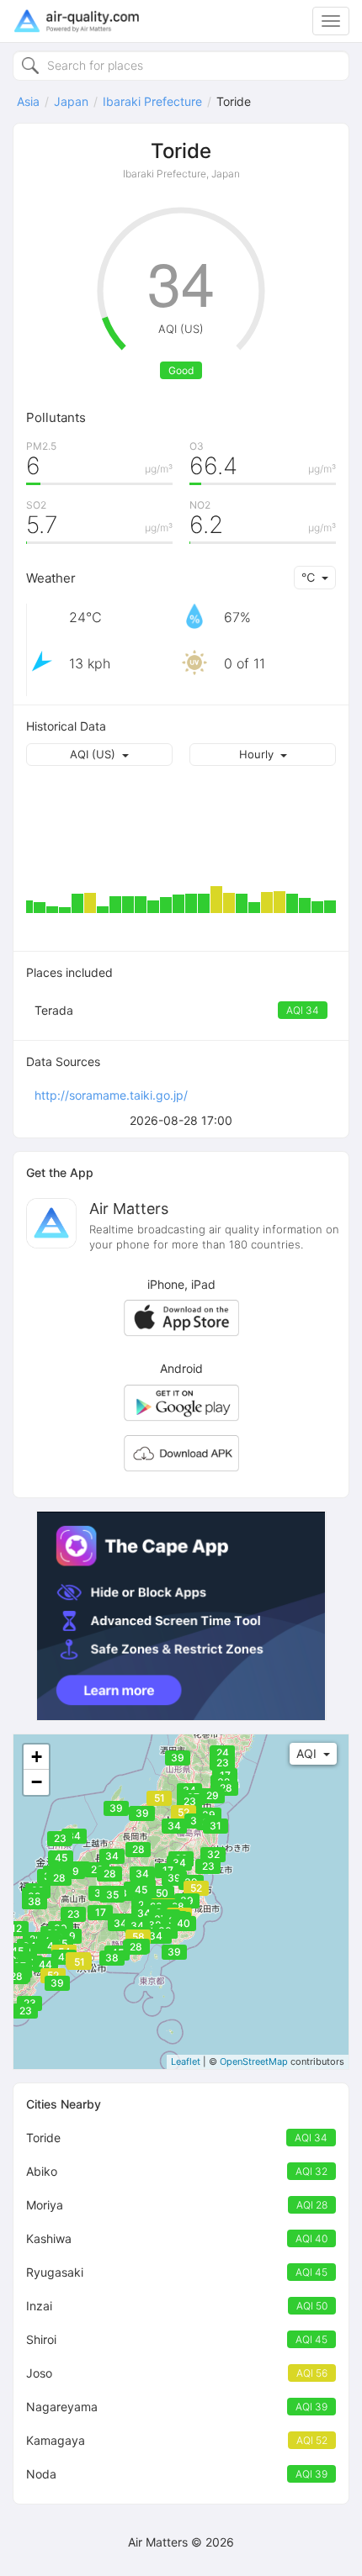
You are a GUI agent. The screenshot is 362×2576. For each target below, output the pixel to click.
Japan (71, 101)
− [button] (37, 1782)
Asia (28, 101)
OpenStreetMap (254, 2061)
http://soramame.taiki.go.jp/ (111, 1095)
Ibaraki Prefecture (152, 101)
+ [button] (37, 1757)
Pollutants (56, 417)
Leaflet (186, 2061)
